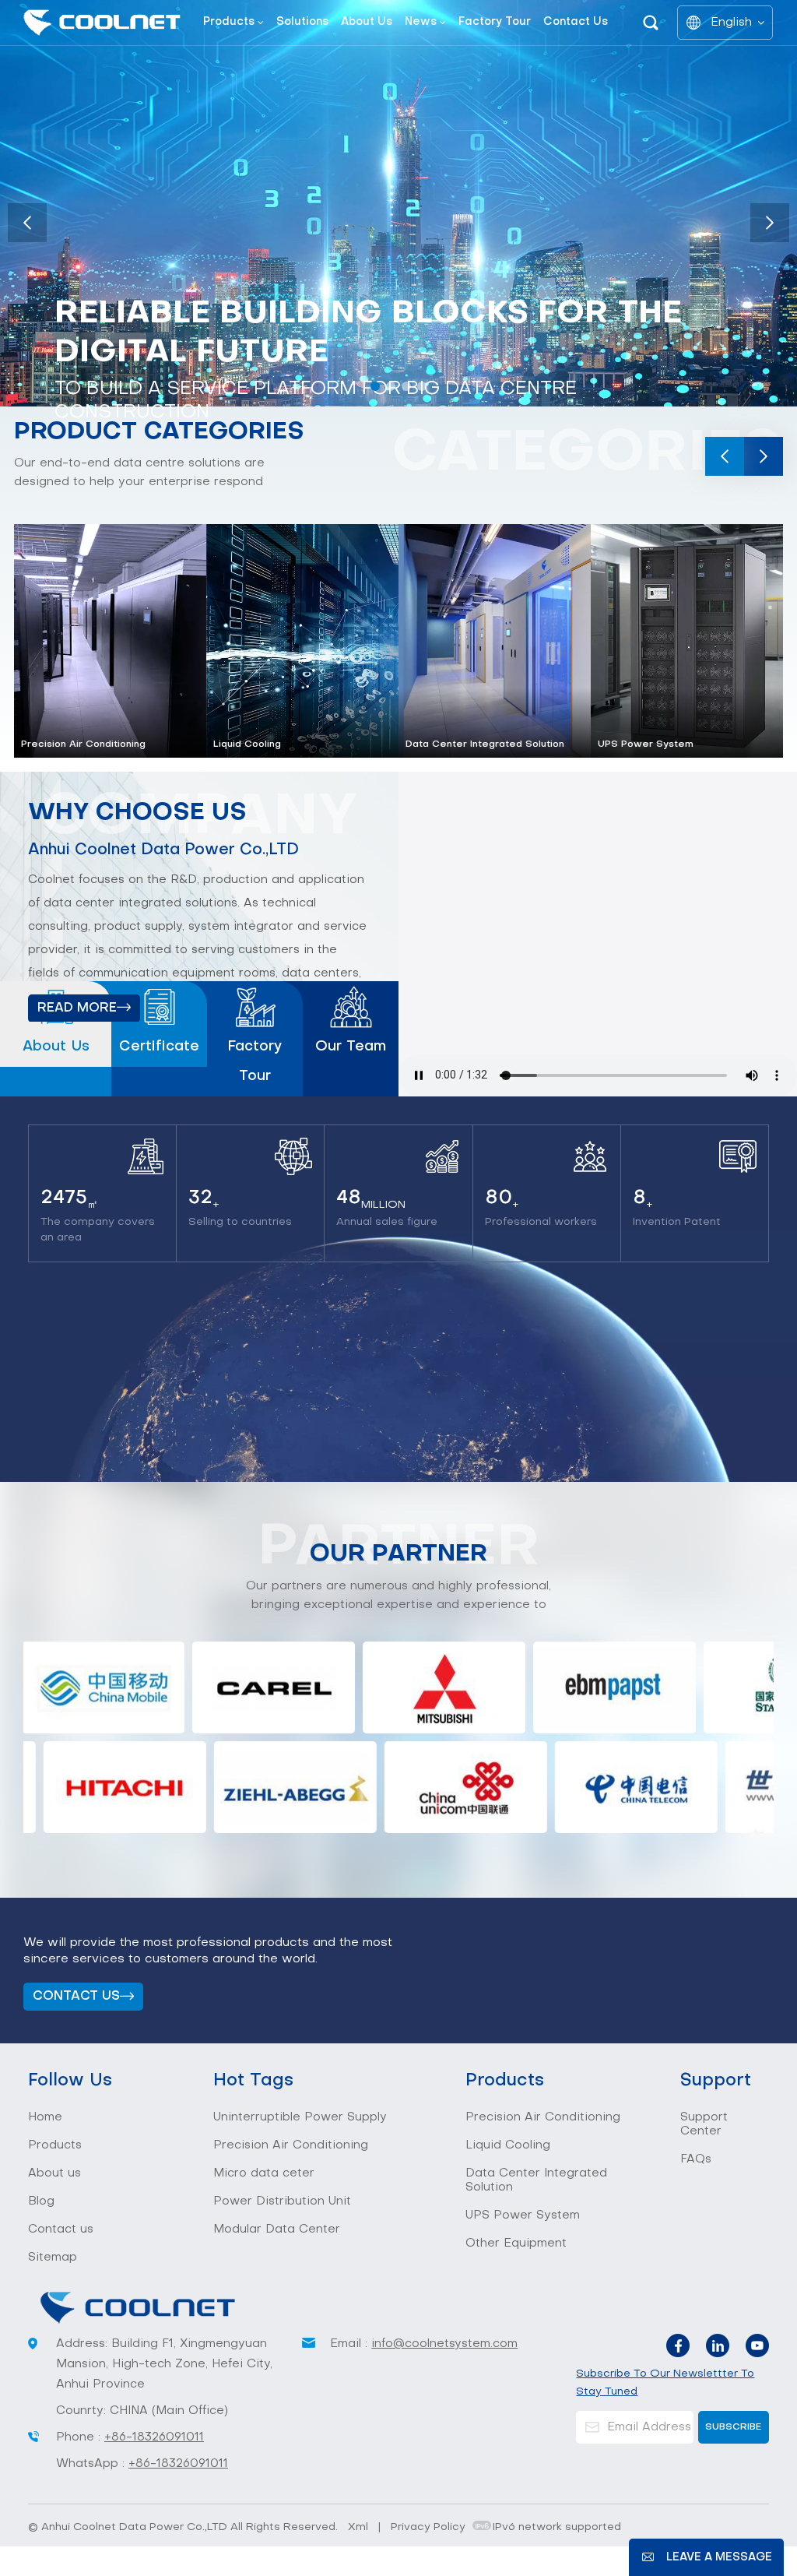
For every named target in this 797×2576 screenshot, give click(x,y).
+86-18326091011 (154, 2437)
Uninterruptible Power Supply (300, 2117)
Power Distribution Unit (282, 2201)
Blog (41, 2201)
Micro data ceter (264, 2173)
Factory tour (495, 22)
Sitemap (53, 2258)
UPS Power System (646, 744)
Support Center (704, 2124)
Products (229, 22)
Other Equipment (516, 2243)
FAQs (696, 2159)
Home (45, 2117)
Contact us (576, 22)
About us (367, 22)
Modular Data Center (277, 2229)
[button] (375, 386)
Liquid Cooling (247, 744)
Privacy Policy (428, 2527)
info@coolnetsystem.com (444, 2344)
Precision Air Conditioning (83, 744)
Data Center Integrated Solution (485, 744)
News (421, 22)
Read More (77, 1008)
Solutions (302, 22)
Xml (358, 2527)
